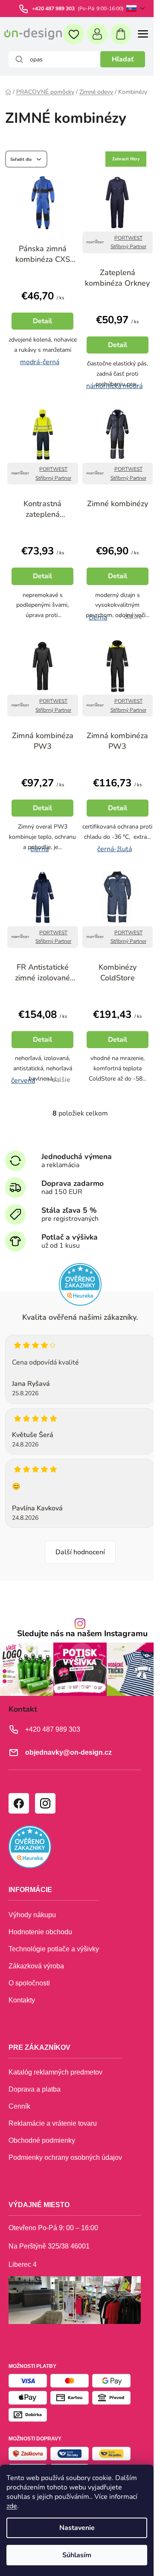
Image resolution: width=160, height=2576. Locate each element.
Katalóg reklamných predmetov (55, 2072)
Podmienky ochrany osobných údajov (65, 2157)
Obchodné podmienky (42, 2140)
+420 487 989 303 (54, 9)
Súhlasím (77, 2555)
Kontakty (22, 2000)
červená (23, 1079)
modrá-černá (40, 361)
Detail (42, 321)
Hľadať (123, 59)
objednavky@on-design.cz (68, 1752)
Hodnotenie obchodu (40, 1932)
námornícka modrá (114, 385)
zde (12, 2506)
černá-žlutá (115, 848)
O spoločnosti (29, 1983)
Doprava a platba (35, 2089)
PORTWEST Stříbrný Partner (128, 242)
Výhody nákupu (32, 1915)
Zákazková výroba (36, 1966)
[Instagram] (45, 1803)
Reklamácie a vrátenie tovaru (53, 2123)
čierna (98, 616)
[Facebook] (18, 1803)
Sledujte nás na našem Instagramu (82, 1634)
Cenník (19, 2106)
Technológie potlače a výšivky (54, 1949)
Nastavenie (77, 2528)
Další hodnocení (80, 1552)
